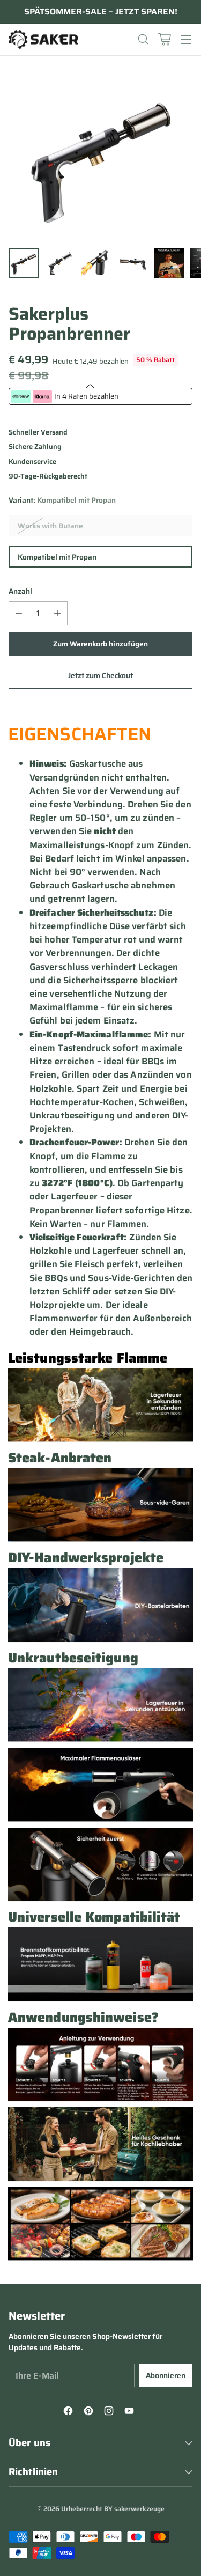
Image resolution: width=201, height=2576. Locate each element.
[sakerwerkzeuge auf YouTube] (131, 2412)
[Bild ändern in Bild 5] (169, 263)
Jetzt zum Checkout (100, 675)
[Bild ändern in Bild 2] (60, 263)
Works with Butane (50, 526)
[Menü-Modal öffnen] (186, 39)
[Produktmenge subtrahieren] (19, 613)
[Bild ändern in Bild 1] (24, 263)
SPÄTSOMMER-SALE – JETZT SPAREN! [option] (101, 12)
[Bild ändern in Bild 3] (96, 263)
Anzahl (20, 591)
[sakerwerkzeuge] (43, 39)
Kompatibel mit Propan (57, 557)
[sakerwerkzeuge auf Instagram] (110, 2412)
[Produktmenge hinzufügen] (57, 613)
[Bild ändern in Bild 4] (133, 263)
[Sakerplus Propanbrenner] (100, 156)
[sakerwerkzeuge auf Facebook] (70, 2412)
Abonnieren (166, 2375)
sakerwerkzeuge (139, 2509)
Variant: (62, 500)
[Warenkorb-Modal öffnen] (164, 39)
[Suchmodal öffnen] (143, 39)
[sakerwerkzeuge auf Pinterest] (90, 2412)
